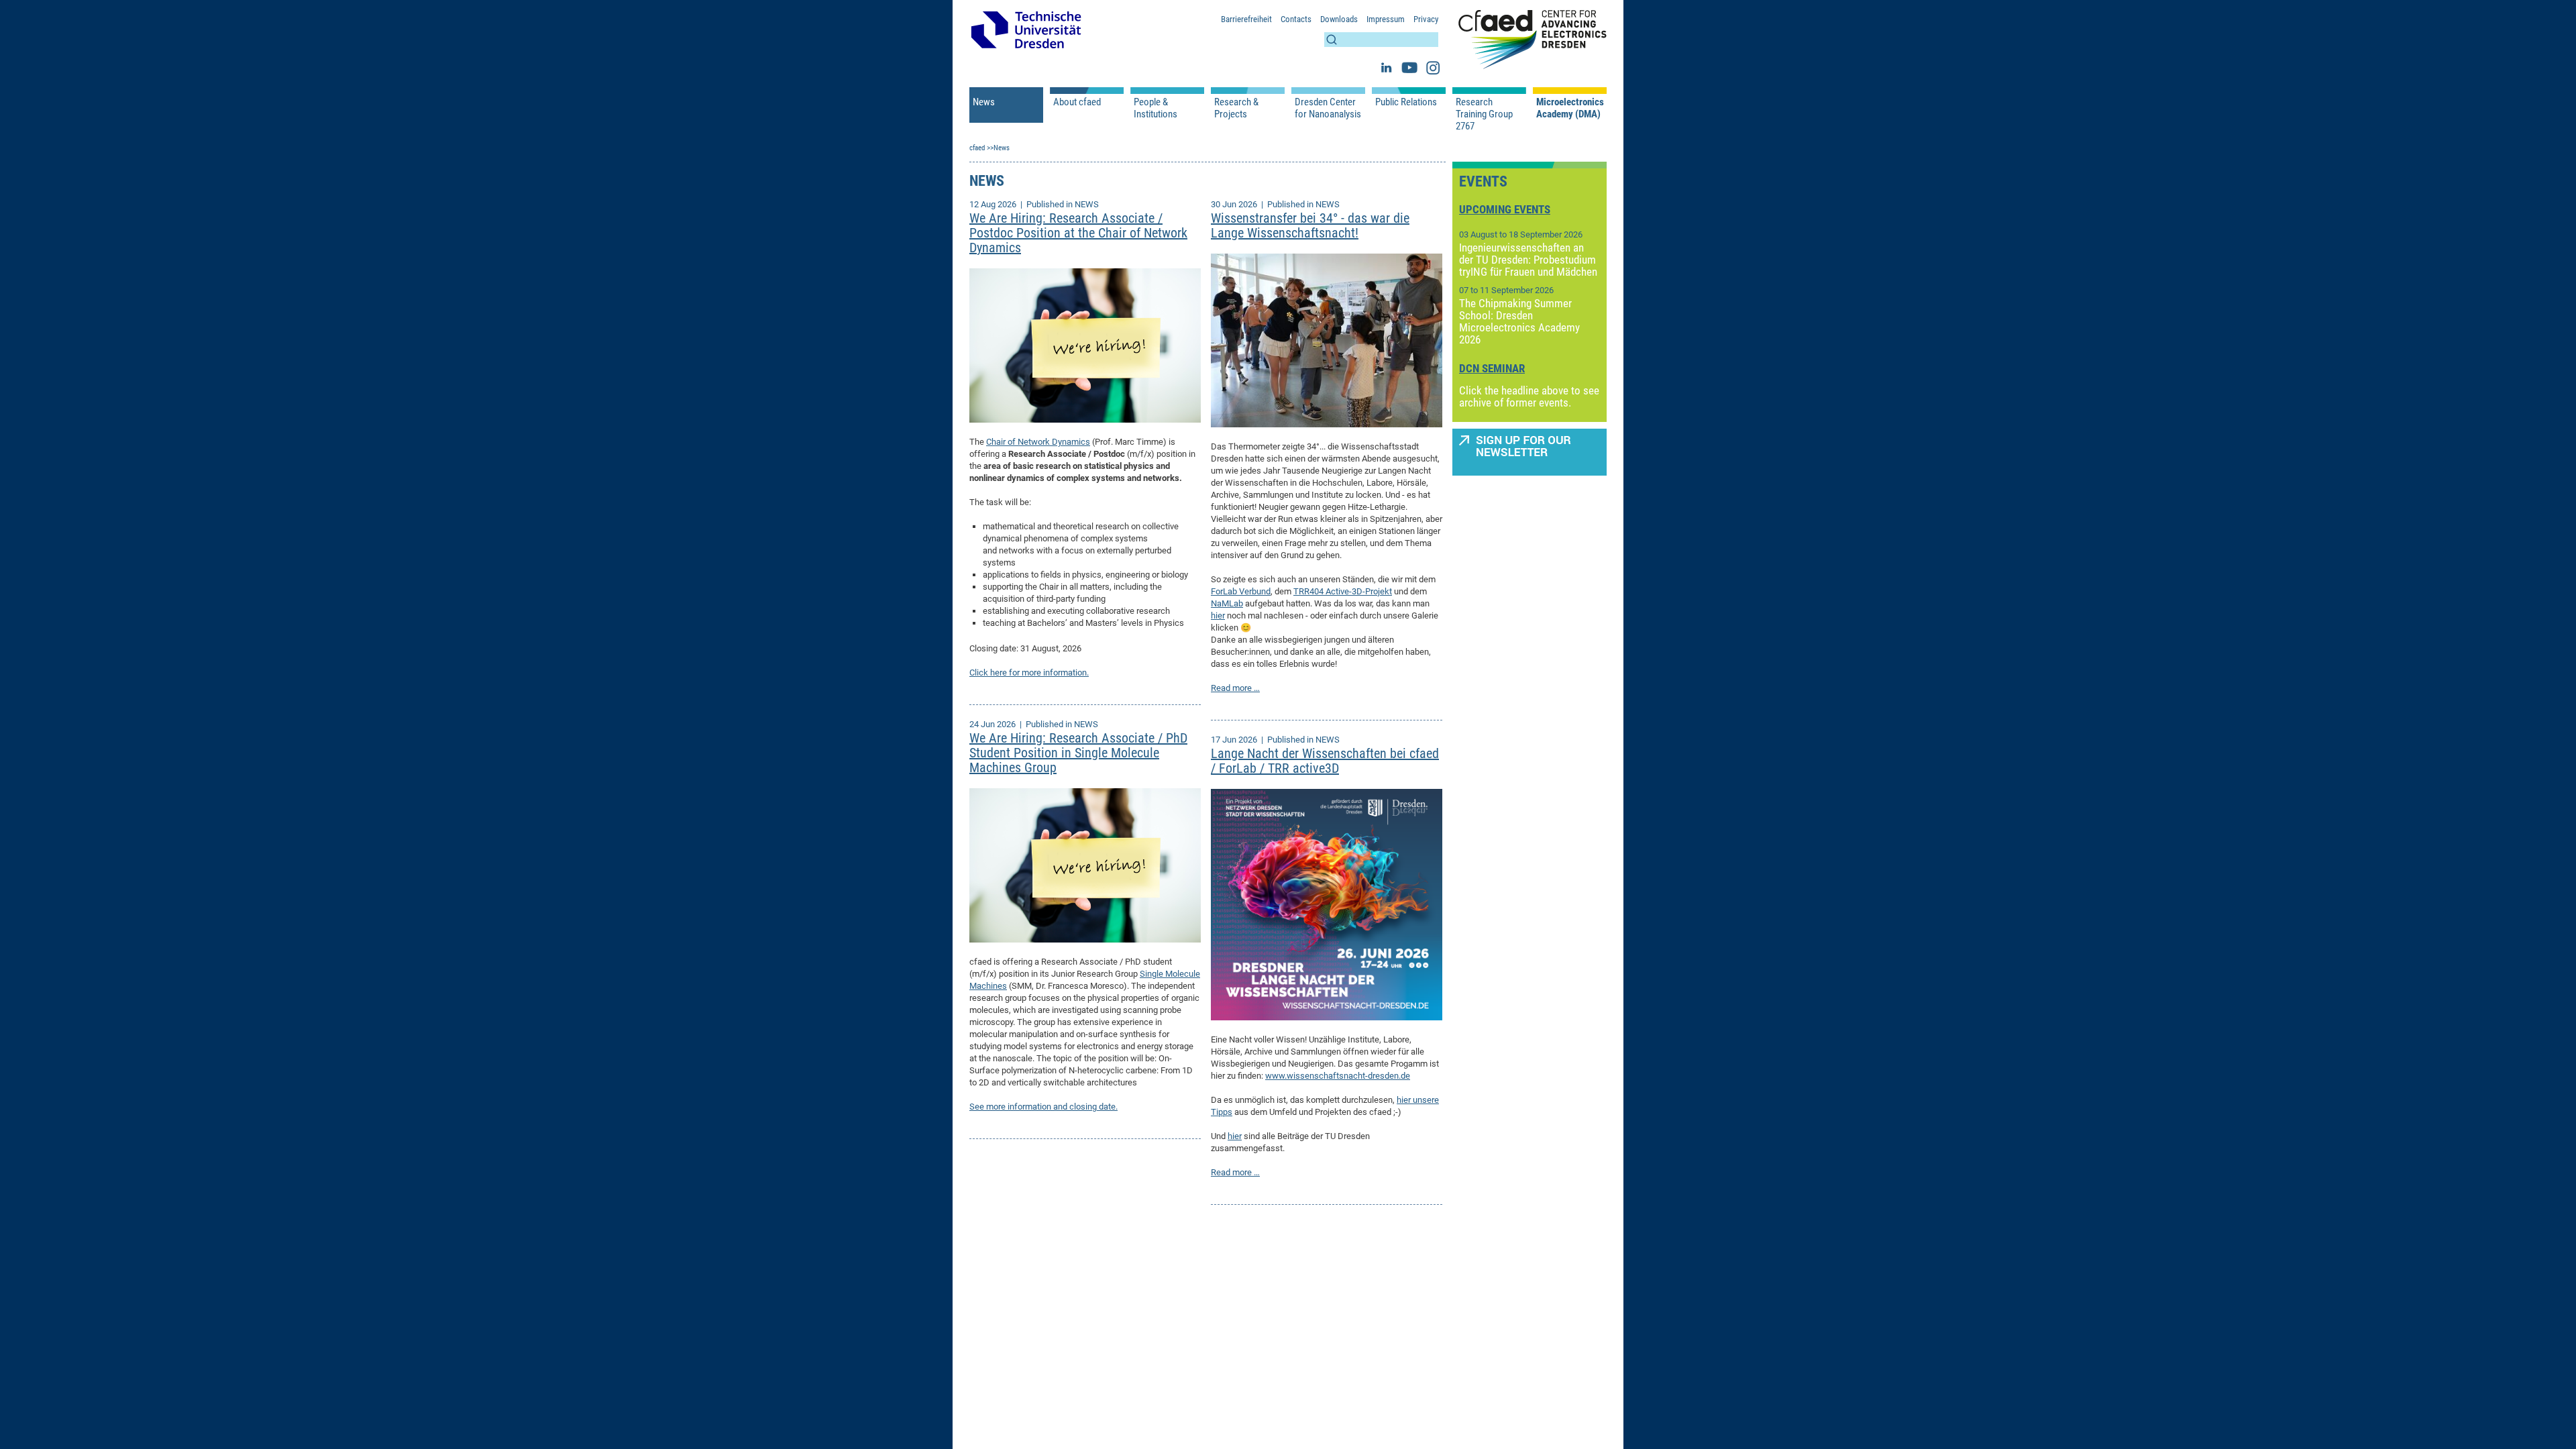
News (984, 102)
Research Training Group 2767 (1484, 114)
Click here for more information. (1029, 673)
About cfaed (1077, 102)
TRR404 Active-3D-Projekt (1343, 591)
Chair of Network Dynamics (1038, 442)
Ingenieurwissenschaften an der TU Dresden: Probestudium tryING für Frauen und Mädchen (1528, 260)
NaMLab (1227, 603)
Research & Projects (1236, 108)
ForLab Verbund (1241, 591)
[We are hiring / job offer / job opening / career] (1085, 344)
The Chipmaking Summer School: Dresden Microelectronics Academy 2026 (1519, 321)
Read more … (1235, 688)
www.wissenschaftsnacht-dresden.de (1338, 1076)
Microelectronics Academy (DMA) (1570, 108)
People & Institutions (1156, 108)
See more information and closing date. (1043, 1107)
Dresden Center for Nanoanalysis (1328, 108)
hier (1218, 615)
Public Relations (1406, 102)
